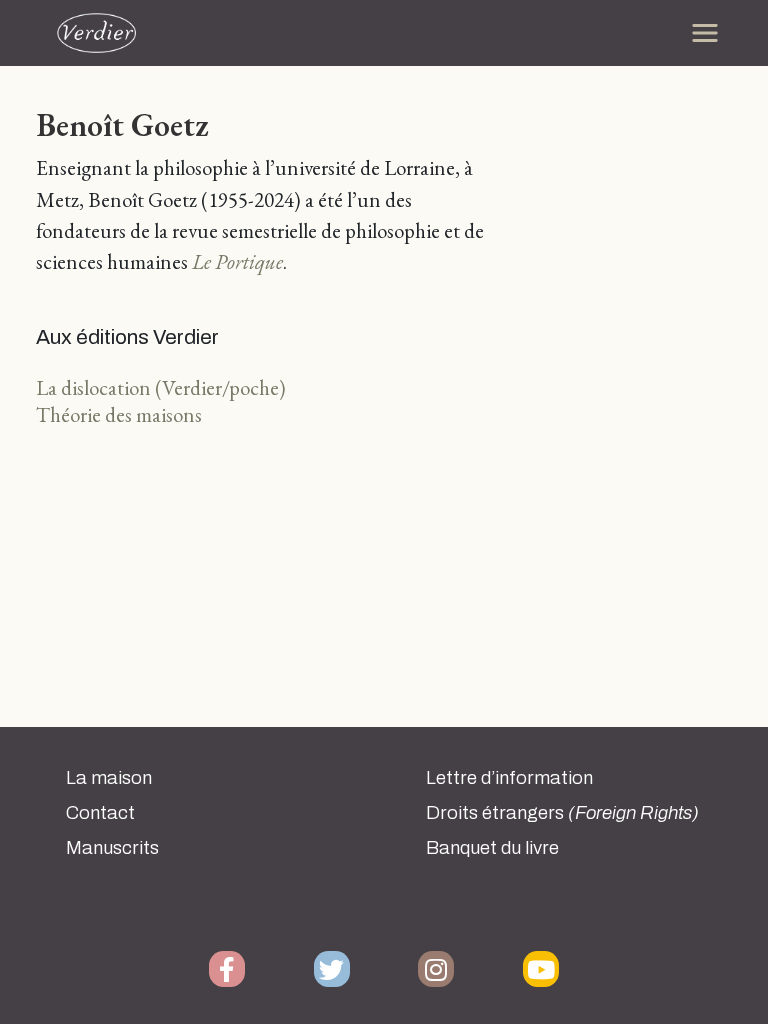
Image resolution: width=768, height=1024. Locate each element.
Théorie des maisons (119, 414)
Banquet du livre (492, 848)
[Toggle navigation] (705, 33)
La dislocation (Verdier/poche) (161, 387)
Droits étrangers (562, 813)
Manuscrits (112, 848)
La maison (109, 778)
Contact (100, 813)
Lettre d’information (509, 778)
